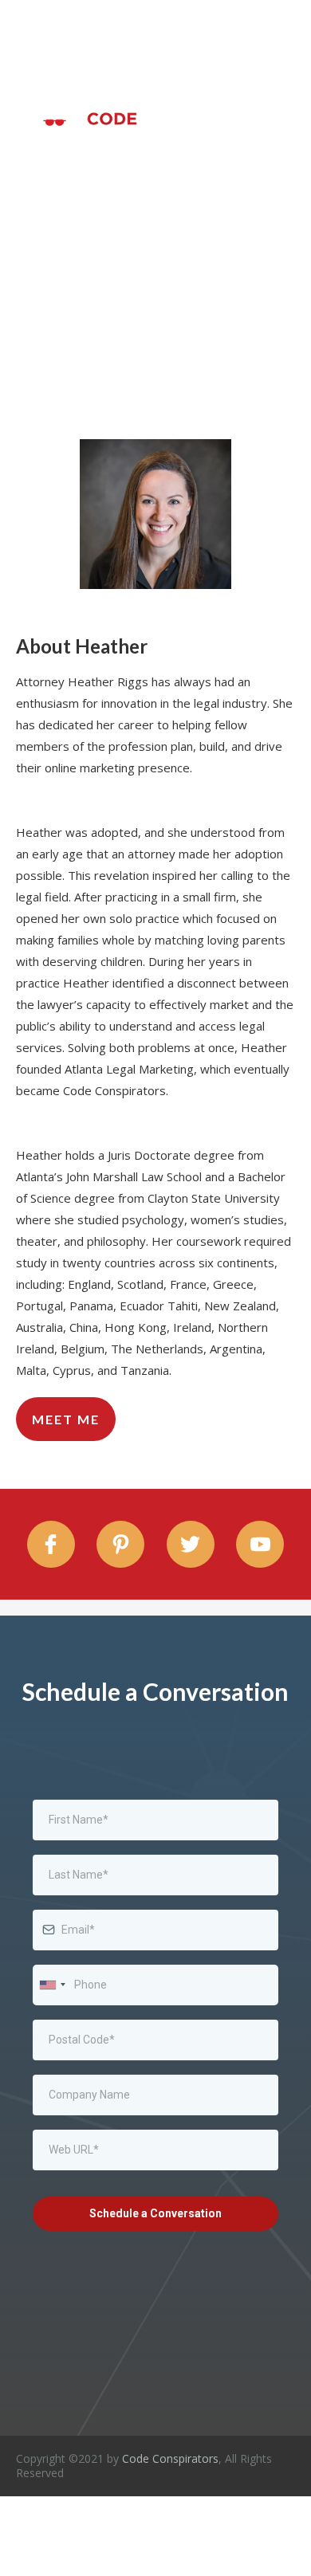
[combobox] (52, 1985)
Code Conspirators (170, 2458)
